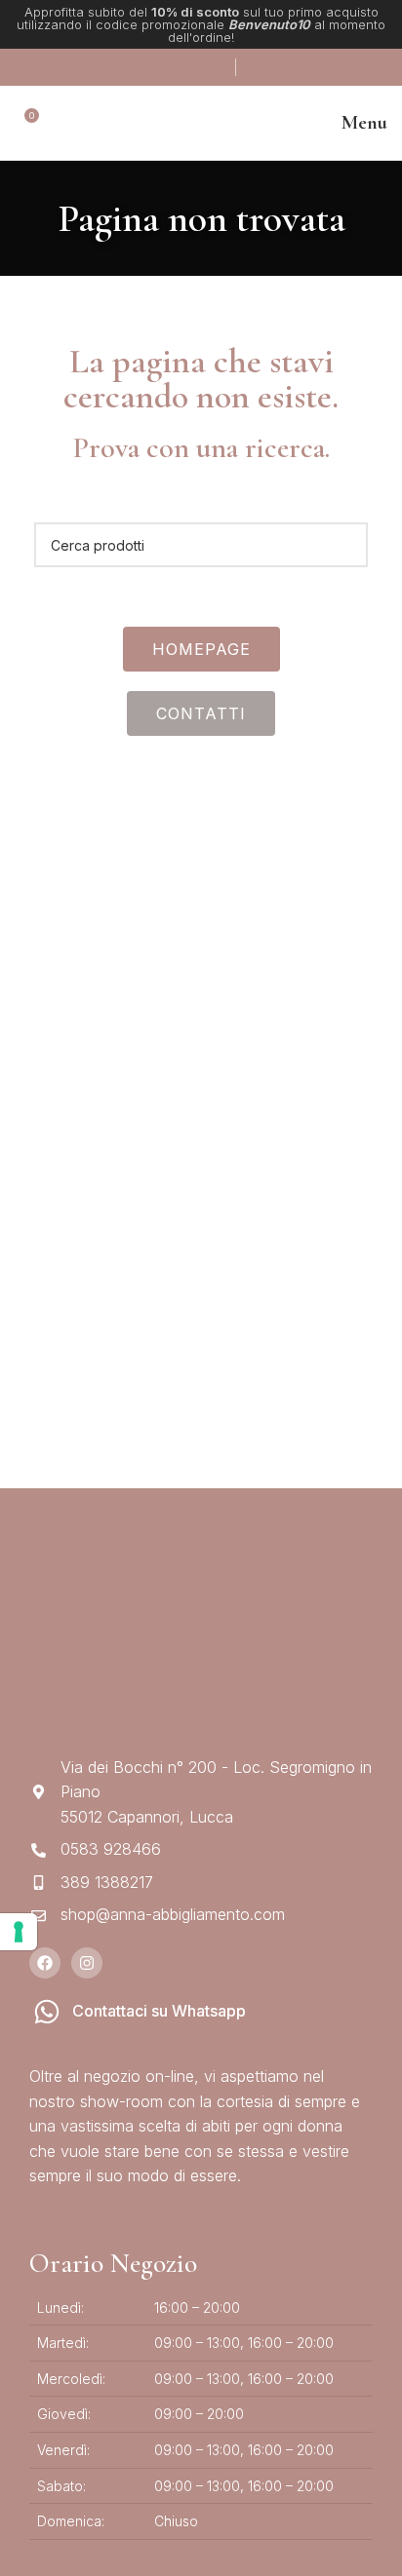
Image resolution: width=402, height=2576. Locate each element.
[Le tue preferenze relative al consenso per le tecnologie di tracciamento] (19, 1932)
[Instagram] (87, 1963)
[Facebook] (45, 1963)
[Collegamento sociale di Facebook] (159, 67)
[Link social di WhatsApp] (212, 67)
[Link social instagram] (185, 67)
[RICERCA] (345, 545)
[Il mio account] (251, 67)
